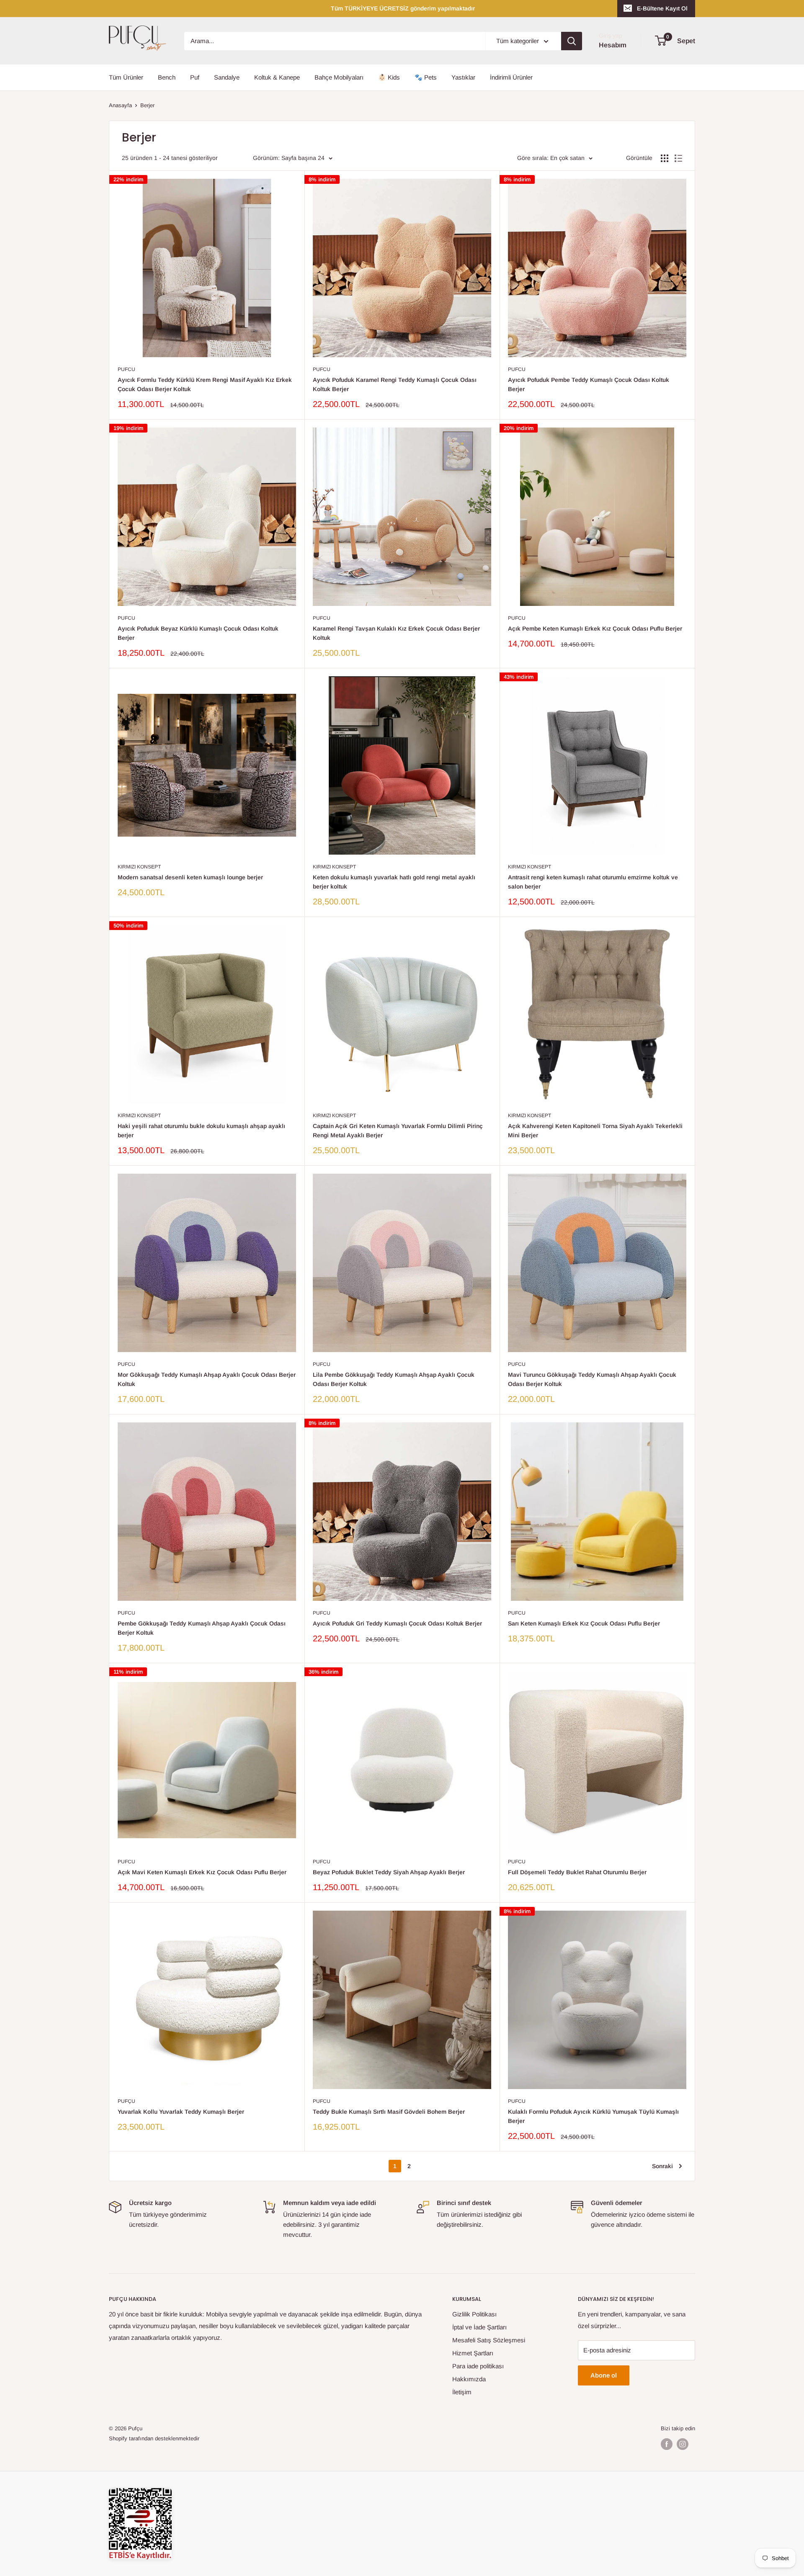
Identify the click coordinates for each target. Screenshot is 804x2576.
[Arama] (572, 41)
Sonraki (662, 2166)
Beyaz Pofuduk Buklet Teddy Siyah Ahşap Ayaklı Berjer (389, 1872)
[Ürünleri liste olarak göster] (678, 158)
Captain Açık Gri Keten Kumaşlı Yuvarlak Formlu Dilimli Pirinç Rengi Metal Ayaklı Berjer (398, 1131)
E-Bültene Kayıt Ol (662, 8)
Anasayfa (120, 105)
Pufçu (126, 2101)
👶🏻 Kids (389, 77)
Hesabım (613, 45)
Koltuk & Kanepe (277, 77)
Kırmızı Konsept (139, 867)
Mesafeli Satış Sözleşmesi (489, 2340)
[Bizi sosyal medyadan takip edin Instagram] (683, 2444)
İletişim (462, 2392)
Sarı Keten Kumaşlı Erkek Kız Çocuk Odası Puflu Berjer (584, 1623)
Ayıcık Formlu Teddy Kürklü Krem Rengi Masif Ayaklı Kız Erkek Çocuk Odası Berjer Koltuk (205, 384)
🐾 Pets (426, 77)
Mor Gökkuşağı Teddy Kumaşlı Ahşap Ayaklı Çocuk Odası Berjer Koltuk (207, 1379)
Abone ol (604, 2375)
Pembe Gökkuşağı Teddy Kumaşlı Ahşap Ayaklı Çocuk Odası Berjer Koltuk (202, 1628)
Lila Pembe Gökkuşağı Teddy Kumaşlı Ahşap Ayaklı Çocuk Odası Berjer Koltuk (394, 1379)
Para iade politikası (478, 2366)
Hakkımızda (469, 2379)
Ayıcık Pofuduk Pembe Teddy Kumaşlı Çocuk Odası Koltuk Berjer (589, 384)
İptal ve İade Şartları (479, 2327)
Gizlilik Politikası (474, 2314)
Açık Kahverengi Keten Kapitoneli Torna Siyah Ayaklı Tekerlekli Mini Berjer (595, 1131)
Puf (195, 77)
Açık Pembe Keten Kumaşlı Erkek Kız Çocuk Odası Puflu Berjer (595, 629)
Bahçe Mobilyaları (339, 77)
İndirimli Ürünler (511, 77)
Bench (167, 77)
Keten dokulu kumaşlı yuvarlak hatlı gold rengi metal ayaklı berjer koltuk (394, 882)
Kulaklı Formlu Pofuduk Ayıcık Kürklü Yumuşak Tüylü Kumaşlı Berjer (593, 2116)
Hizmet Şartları (473, 2353)
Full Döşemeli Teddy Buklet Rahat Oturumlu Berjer (577, 1872)
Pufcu (126, 369)
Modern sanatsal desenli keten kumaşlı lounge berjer (190, 877)
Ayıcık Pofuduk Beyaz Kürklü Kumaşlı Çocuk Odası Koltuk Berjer (198, 633)
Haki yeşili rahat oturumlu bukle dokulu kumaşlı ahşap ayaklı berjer (201, 1131)
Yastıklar (463, 77)
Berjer (147, 105)
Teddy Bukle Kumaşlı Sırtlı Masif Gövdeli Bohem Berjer (389, 2112)
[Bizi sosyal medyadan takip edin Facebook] (667, 2444)
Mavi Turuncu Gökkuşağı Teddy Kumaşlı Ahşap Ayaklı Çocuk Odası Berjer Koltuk (592, 1379)
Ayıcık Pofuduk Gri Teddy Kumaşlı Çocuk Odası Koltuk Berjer (397, 1623)
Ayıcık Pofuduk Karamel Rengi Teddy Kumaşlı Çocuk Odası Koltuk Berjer (395, 384)
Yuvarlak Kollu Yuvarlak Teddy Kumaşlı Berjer (181, 2112)
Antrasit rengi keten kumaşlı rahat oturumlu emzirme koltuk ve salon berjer (593, 882)
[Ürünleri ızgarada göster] (665, 158)
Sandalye (227, 77)
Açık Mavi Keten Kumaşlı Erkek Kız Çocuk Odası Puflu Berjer (202, 1872)
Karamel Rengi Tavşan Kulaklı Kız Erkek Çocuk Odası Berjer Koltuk (396, 633)
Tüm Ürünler (126, 77)
